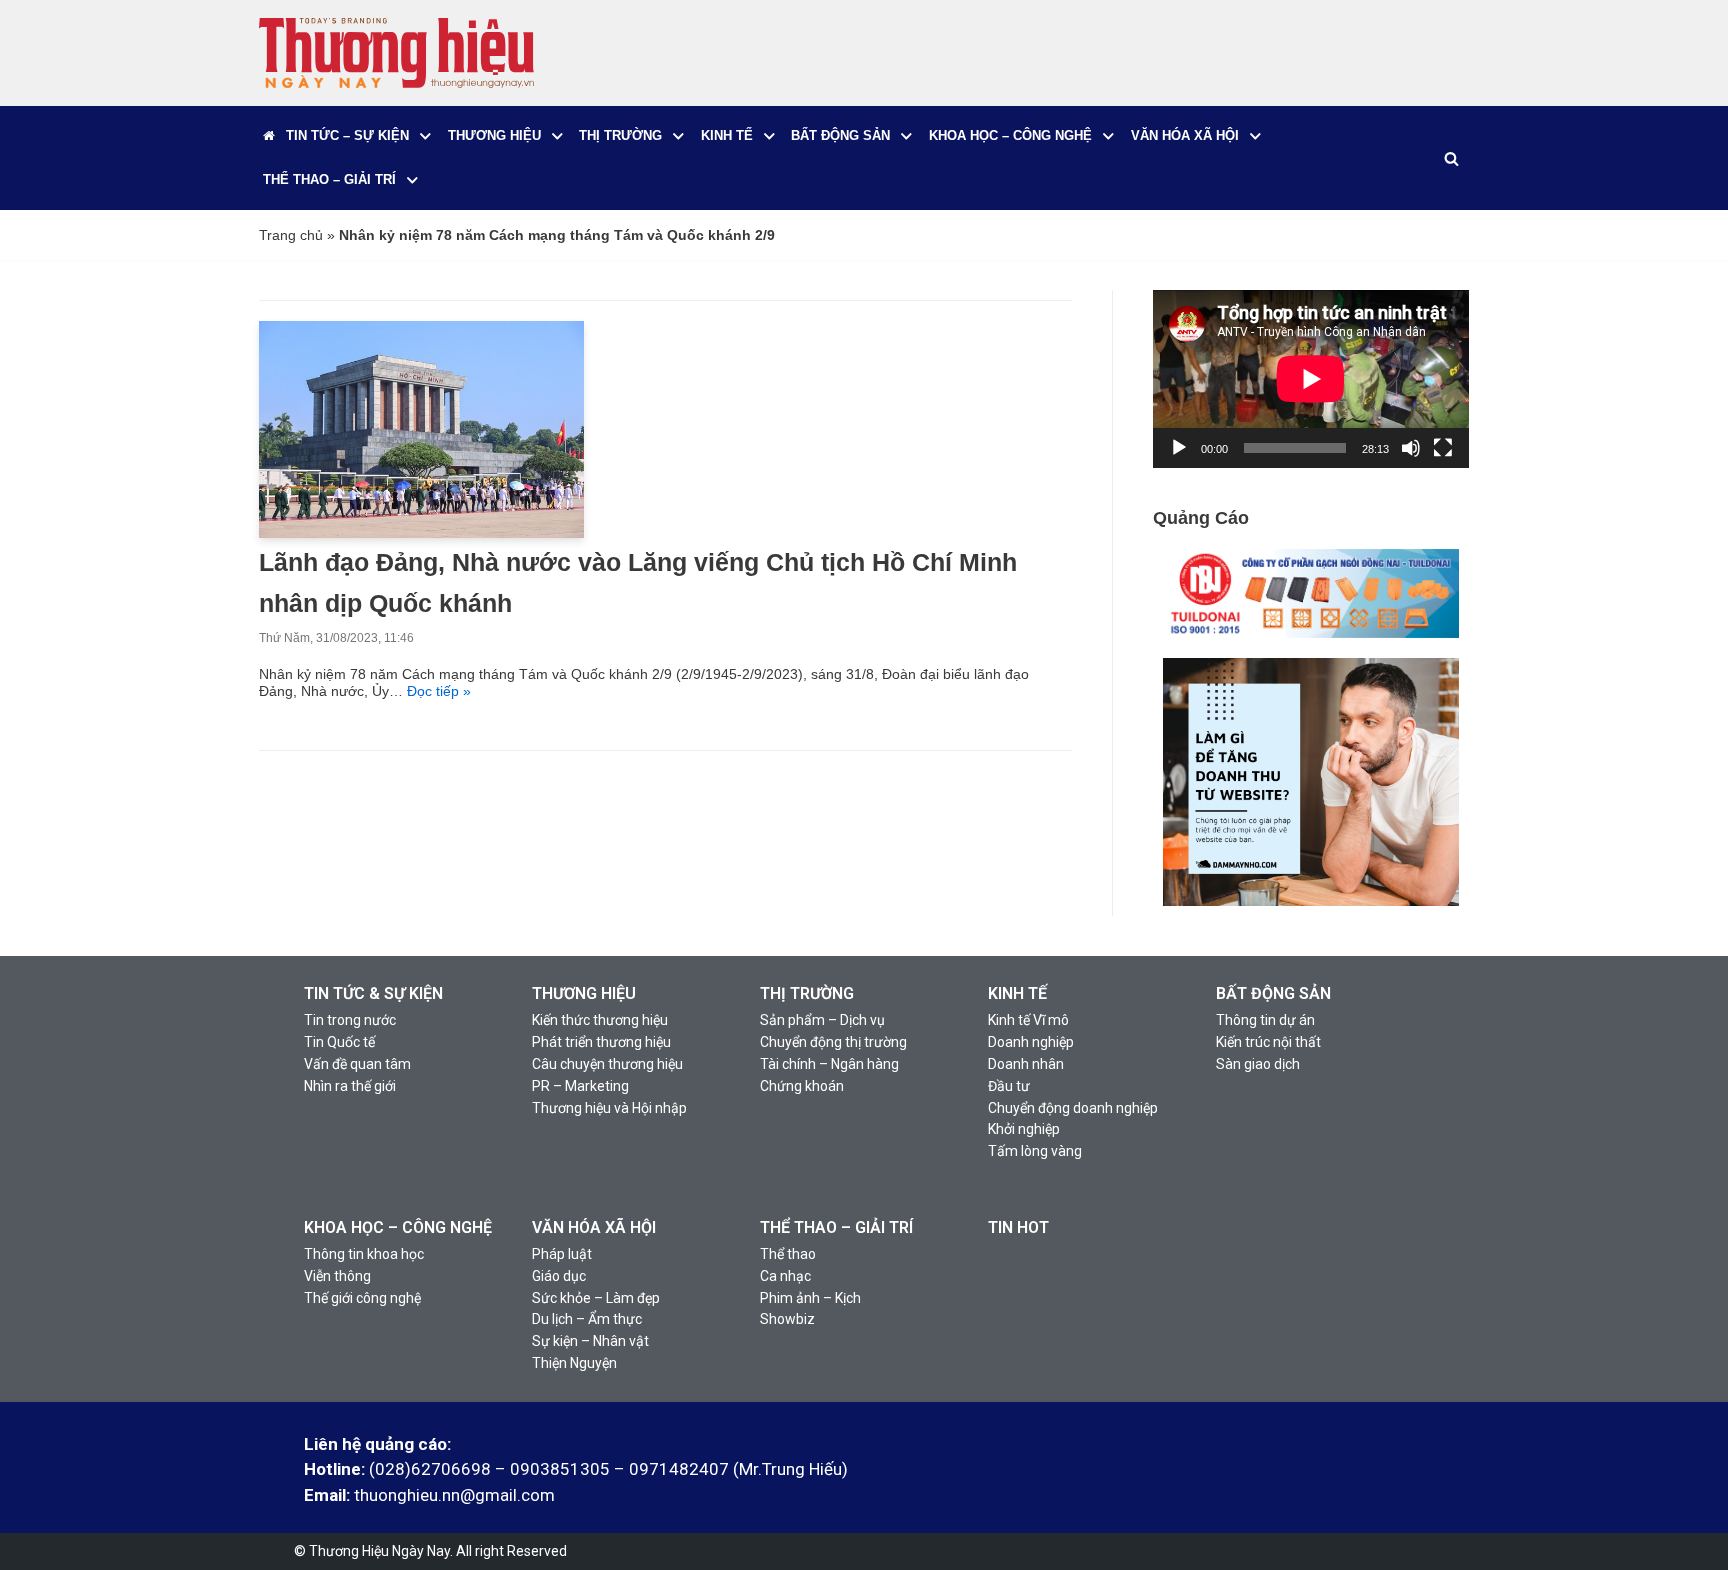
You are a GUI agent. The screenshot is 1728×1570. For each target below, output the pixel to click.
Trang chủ (291, 235)
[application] (1311, 379)
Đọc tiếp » (439, 691)
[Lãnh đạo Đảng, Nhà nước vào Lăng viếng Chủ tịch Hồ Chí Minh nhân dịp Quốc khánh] (421, 533)
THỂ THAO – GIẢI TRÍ (836, 1227)
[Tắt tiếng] (1411, 448)
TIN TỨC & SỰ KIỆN (373, 993)
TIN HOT (1018, 1227)
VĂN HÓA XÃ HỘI (594, 1227)
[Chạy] (1179, 448)
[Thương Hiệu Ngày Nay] (396, 53)
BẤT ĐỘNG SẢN (1273, 993)
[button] (425, 136)
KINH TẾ (1017, 993)
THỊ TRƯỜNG (807, 993)
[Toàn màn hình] (1443, 448)
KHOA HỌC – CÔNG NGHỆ (398, 1227)
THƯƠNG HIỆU (584, 993)
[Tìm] (1451, 158)
